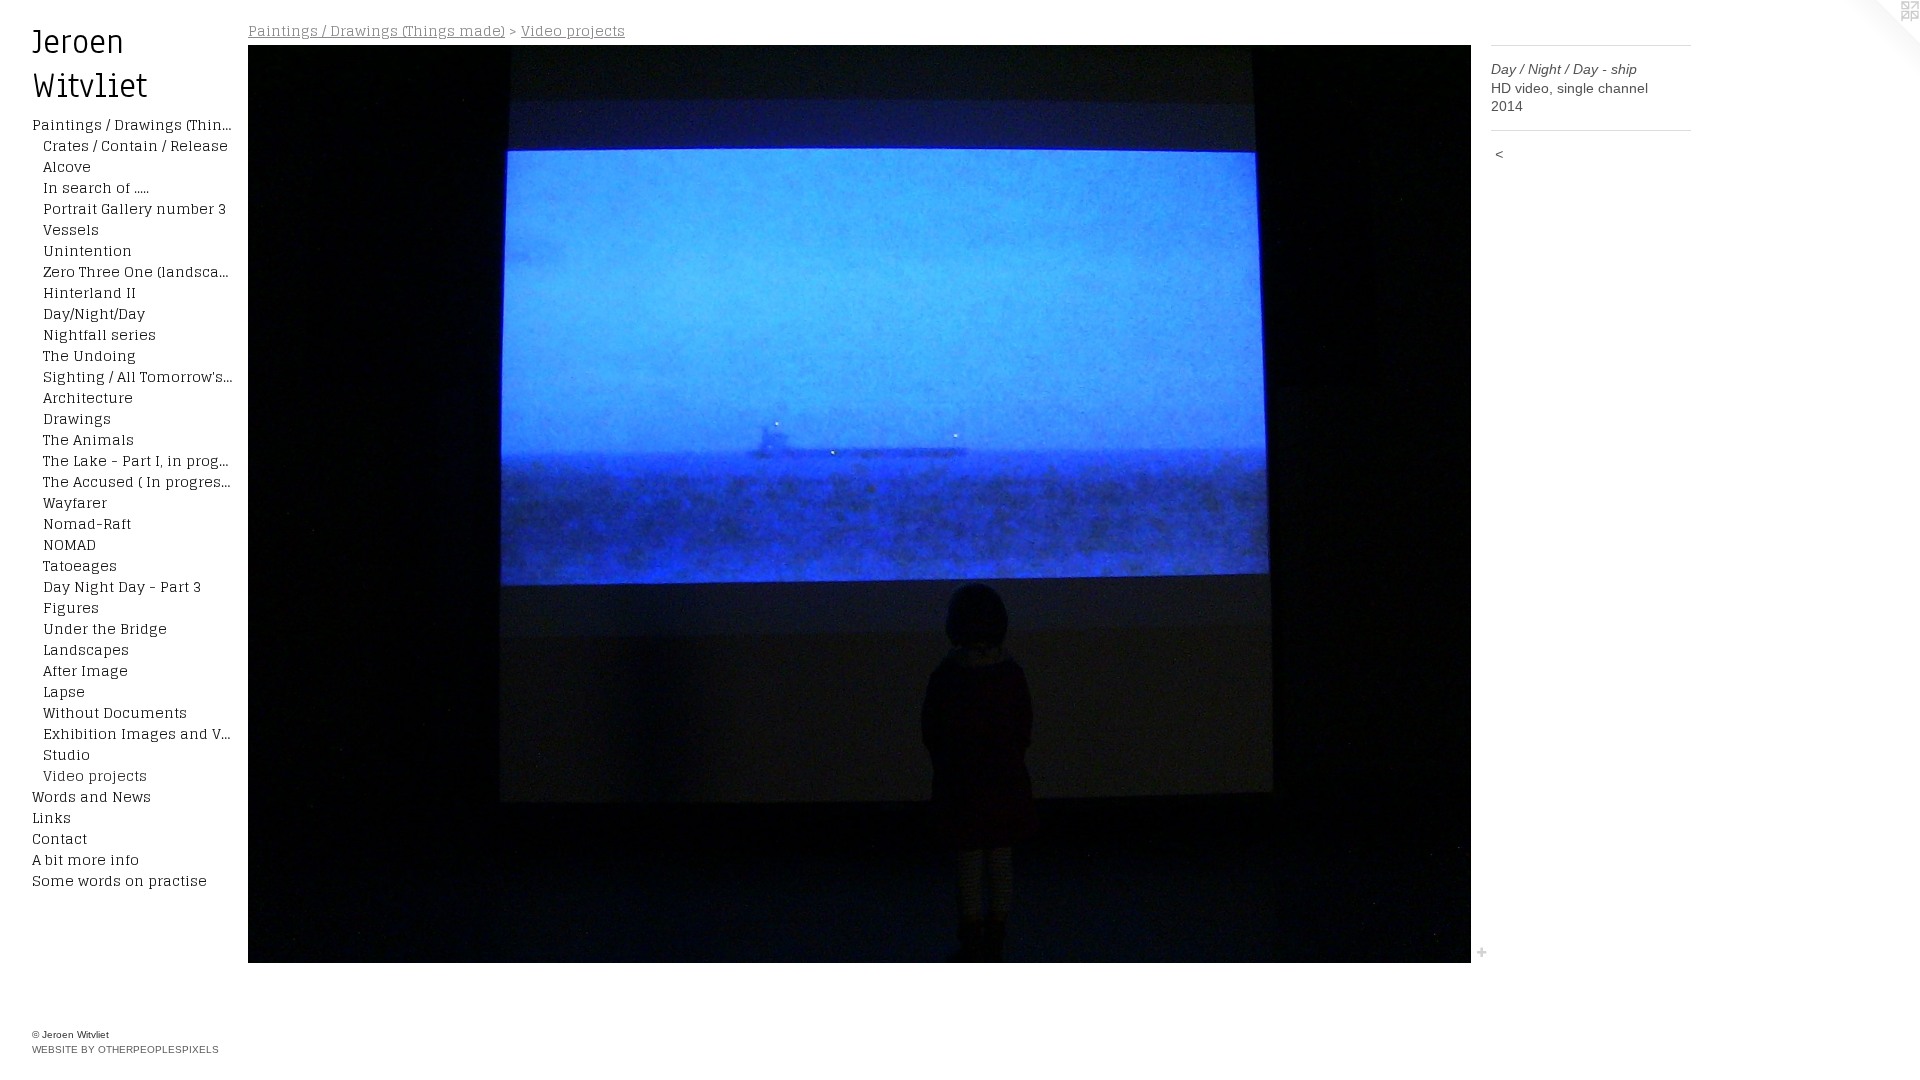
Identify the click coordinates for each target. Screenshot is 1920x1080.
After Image (85, 670)
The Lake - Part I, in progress (138, 460)
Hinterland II (89, 292)
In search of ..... (96, 187)
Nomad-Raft (87, 523)
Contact (59, 838)
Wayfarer (75, 502)
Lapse (64, 691)
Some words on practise (119, 880)
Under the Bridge (105, 628)
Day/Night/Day (94, 313)
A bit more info (85, 859)
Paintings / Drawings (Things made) (132, 124)
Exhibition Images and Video (138, 733)
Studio (66, 754)
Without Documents (115, 712)
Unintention (87, 250)
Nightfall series (99, 334)
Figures (71, 607)
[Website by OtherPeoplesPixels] (1880, 40)
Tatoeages (80, 565)
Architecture (88, 397)
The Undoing (89, 355)
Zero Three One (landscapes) (138, 271)
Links (51, 817)
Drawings (77, 418)
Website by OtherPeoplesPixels (125, 1049)
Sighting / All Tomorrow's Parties (138, 376)
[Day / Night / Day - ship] (859, 504)
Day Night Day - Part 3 (122, 586)
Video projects (95, 775)
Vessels (71, 229)
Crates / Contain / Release (135, 145)
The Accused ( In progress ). (138, 481)
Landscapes (86, 649)
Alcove (67, 166)
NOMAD (69, 544)
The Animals (88, 439)
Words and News (91, 796)
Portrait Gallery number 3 (134, 208)
